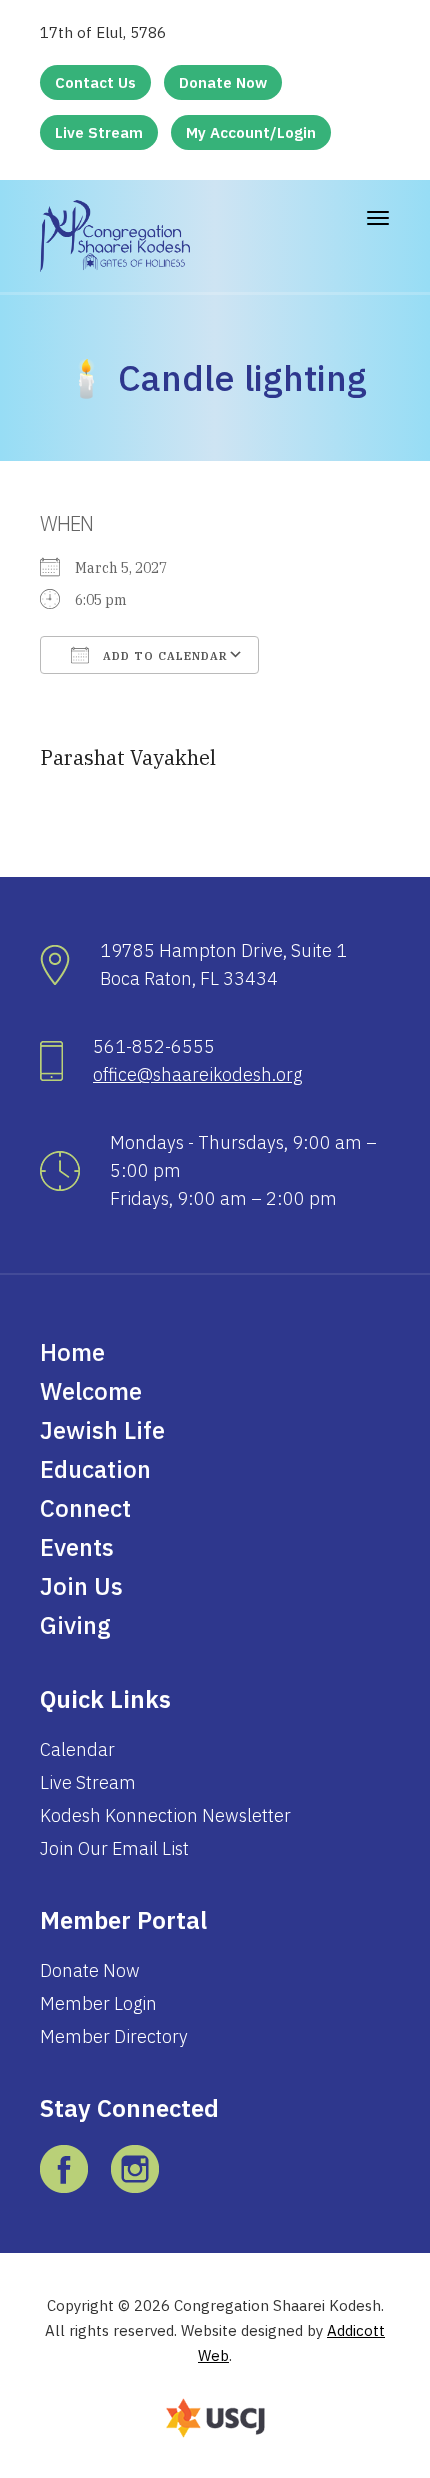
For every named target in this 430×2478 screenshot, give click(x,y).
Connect (85, 1508)
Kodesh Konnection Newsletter (165, 1815)
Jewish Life (102, 1430)
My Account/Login (251, 132)
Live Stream (99, 132)
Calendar (77, 1749)
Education (95, 1469)
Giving (75, 1625)
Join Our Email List (114, 1848)
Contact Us (95, 82)
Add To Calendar (163, 656)
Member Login (98, 2003)
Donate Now (223, 82)
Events (77, 1547)
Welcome (91, 1391)
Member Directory (114, 2036)
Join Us (81, 1586)
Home (72, 1352)
